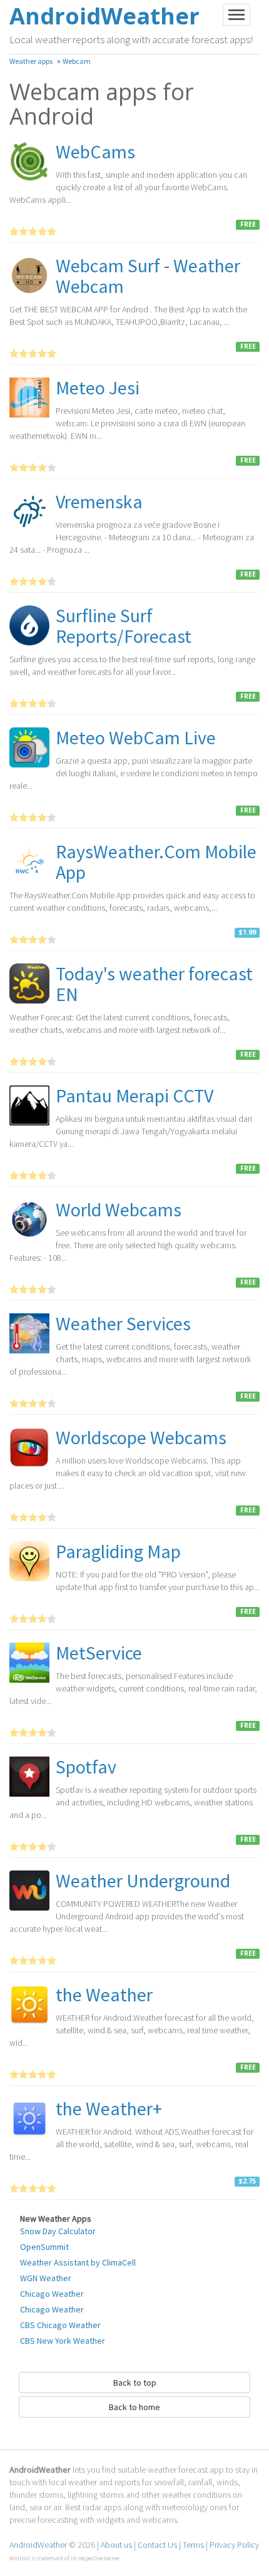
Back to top (135, 2383)
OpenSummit (44, 2247)
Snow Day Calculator (58, 2231)
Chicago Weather (52, 2294)
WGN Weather (46, 2278)
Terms (193, 2545)
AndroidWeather (38, 2545)
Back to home (134, 2407)
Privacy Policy (234, 2545)
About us (116, 2545)
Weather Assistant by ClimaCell (78, 2262)
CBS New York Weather (63, 2341)
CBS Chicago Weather (60, 2325)
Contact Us (157, 2545)
